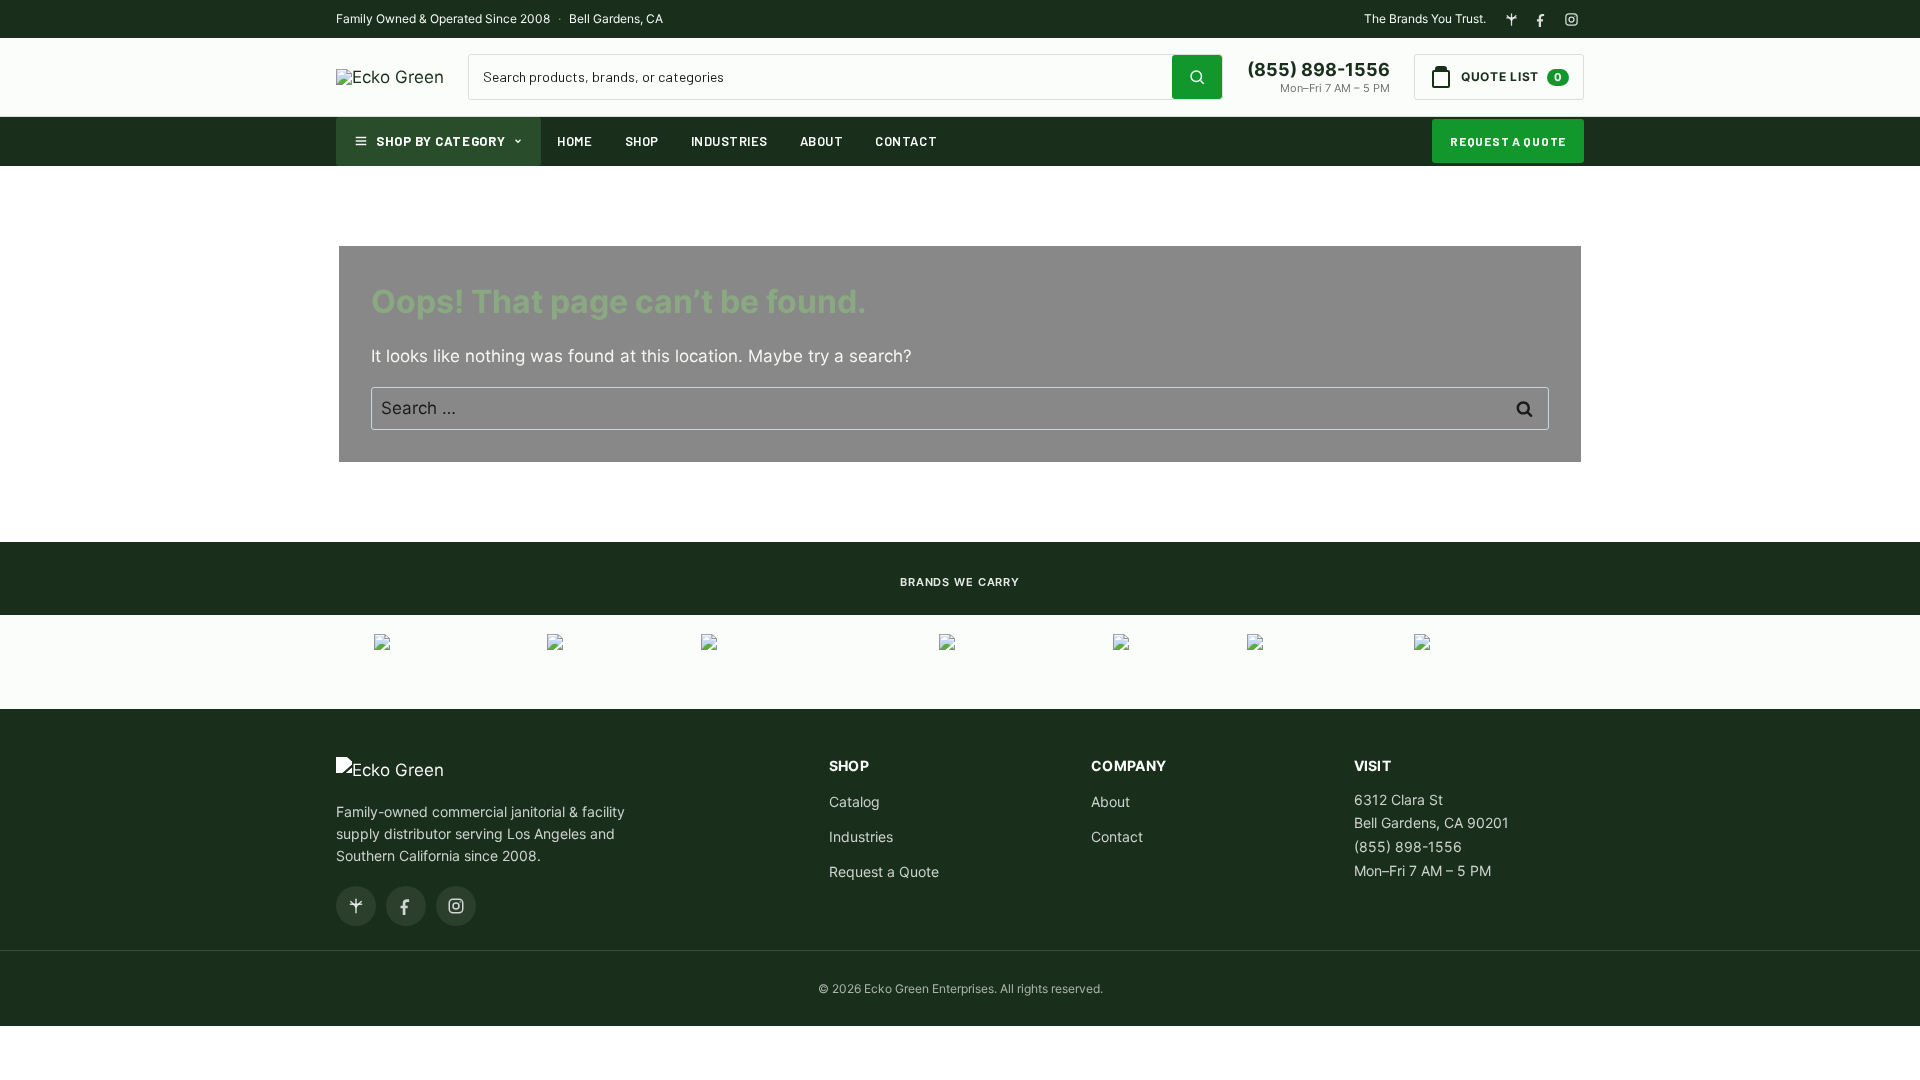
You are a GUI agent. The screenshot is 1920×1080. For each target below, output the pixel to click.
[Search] (1197, 77)
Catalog (854, 801)
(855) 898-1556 (1318, 69)
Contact (906, 141)
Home (574, 141)
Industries (729, 141)
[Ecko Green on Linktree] (1511, 19)
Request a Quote (1508, 141)
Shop (642, 141)
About (822, 141)
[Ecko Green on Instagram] (1571, 19)
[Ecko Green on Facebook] (1541, 19)
